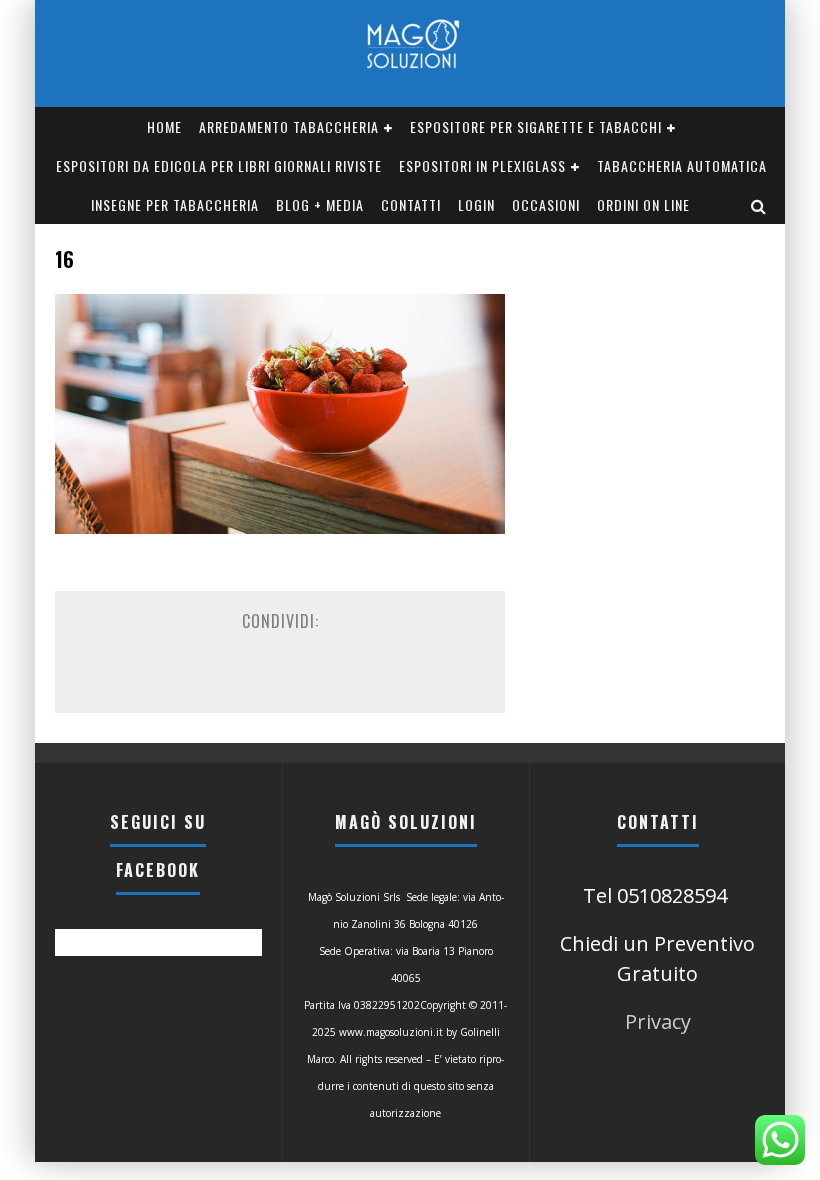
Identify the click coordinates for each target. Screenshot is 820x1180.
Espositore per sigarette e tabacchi (536, 126)
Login (476, 204)
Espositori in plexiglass (482, 165)
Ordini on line (643, 204)
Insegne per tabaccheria (175, 204)
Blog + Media (320, 204)
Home (164, 126)
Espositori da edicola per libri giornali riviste (219, 165)
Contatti (411, 204)
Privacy (658, 1021)
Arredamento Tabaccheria (289, 126)
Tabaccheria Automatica (682, 165)
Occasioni (546, 204)
